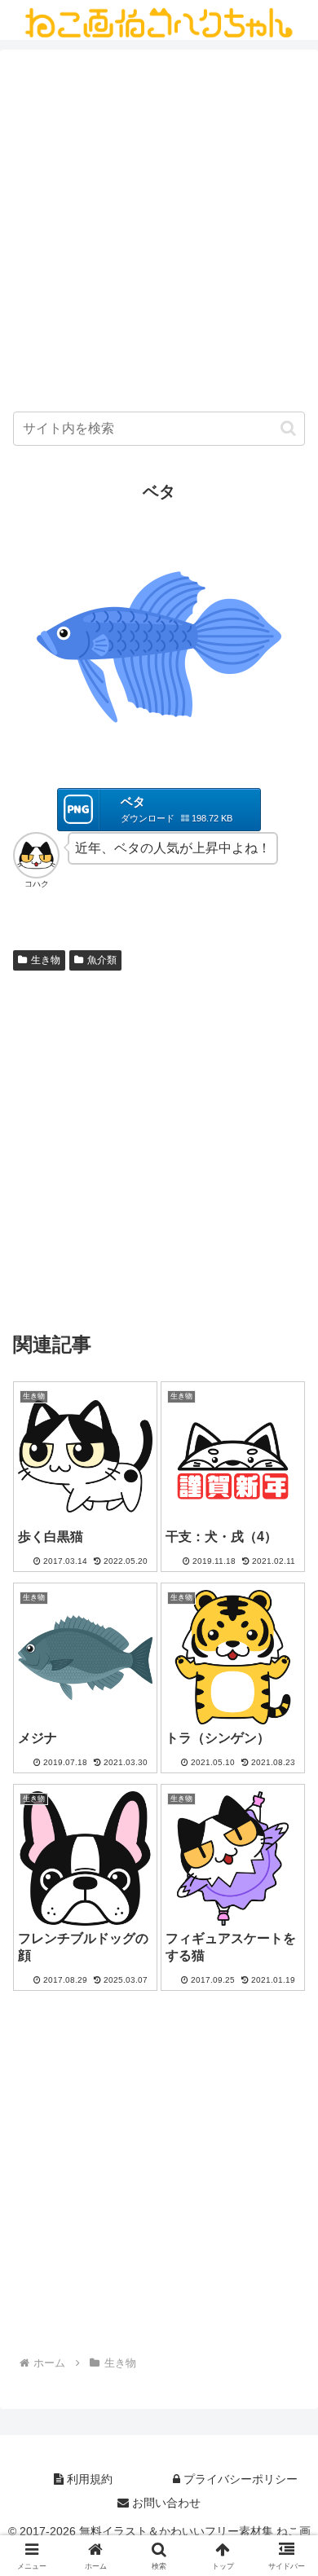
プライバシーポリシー (239, 2479)
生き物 (46, 960)
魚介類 (102, 960)
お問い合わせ (165, 2503)
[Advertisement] (159, 235)
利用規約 (88, 2479)
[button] (288, 428)
